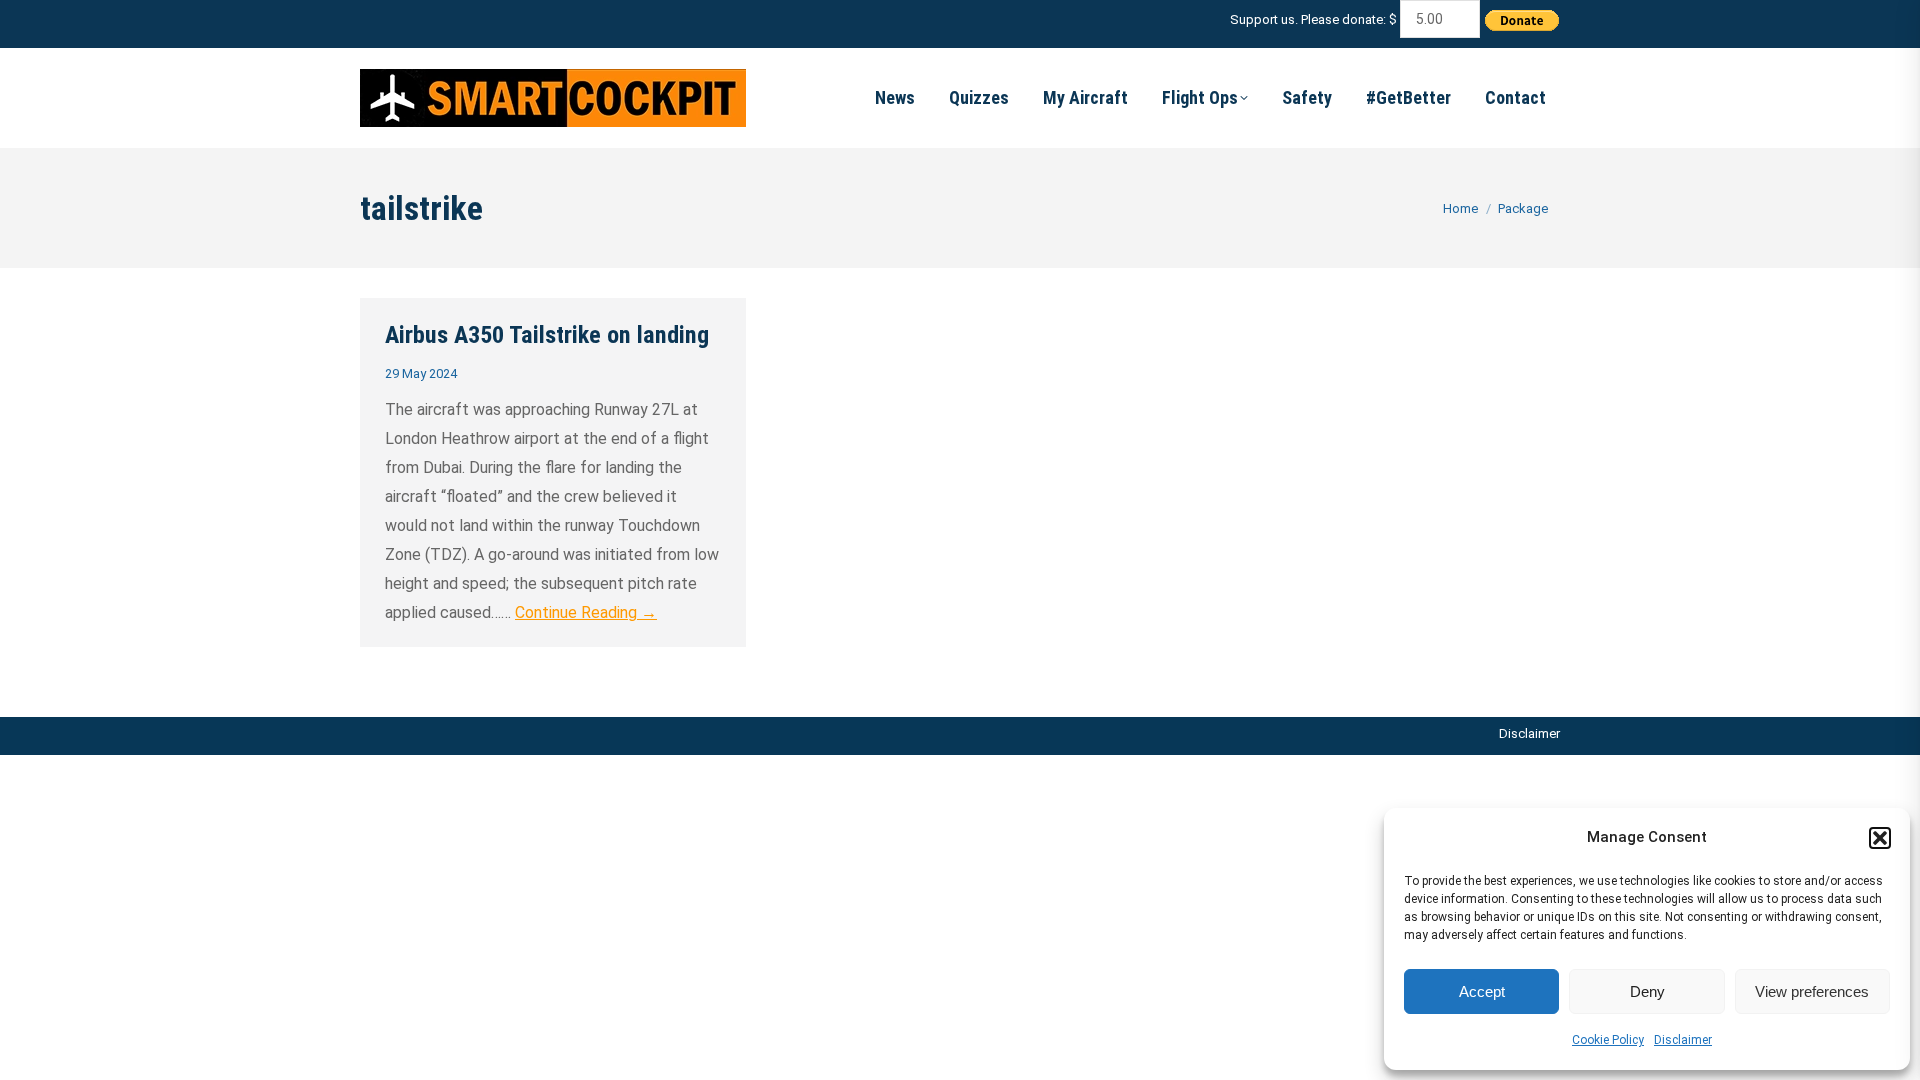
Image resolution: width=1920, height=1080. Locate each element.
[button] (1880, 838)
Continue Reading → (586, 612)
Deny (1647, 991)
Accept (1482, 991)
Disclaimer (1683, 1040)
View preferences (1812, 991)
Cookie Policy (1608, 1040)
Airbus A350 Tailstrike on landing (547, 335)
